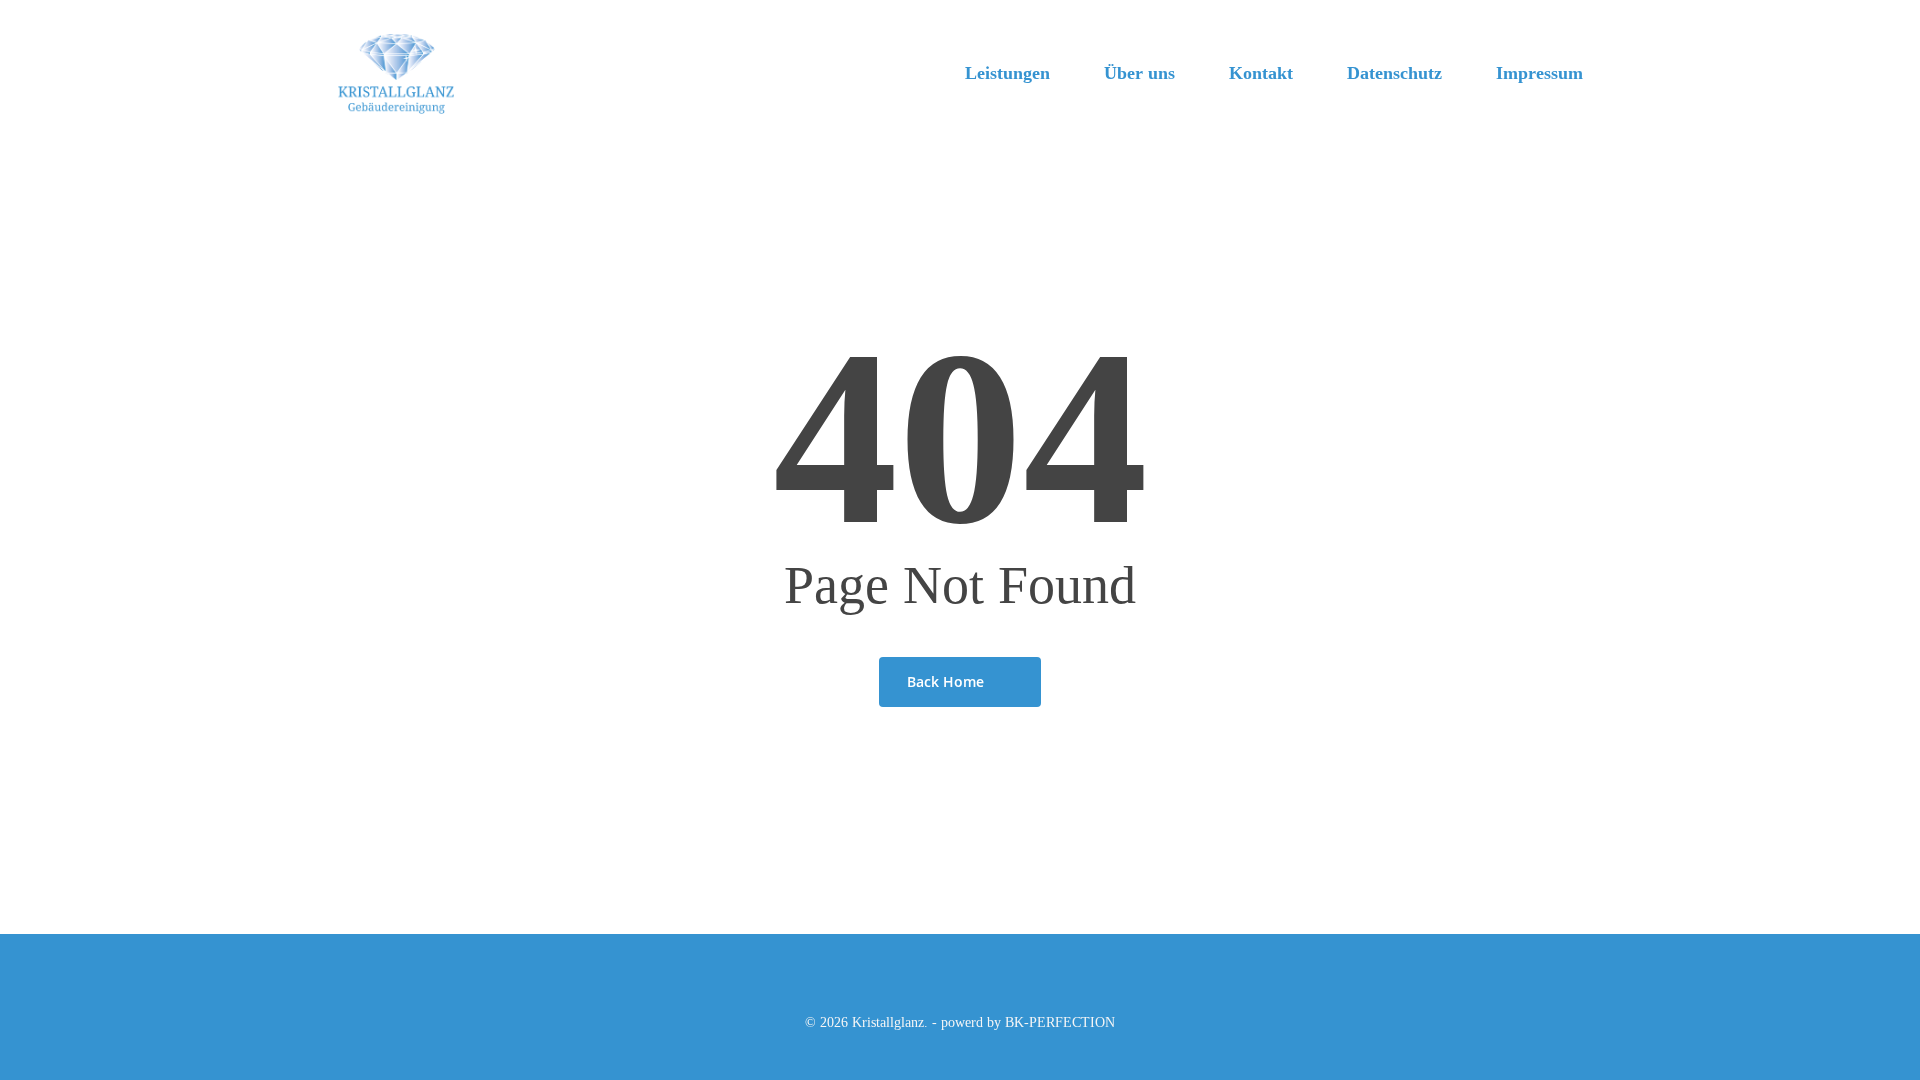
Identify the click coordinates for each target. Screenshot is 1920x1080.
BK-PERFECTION (1060, 1022)
